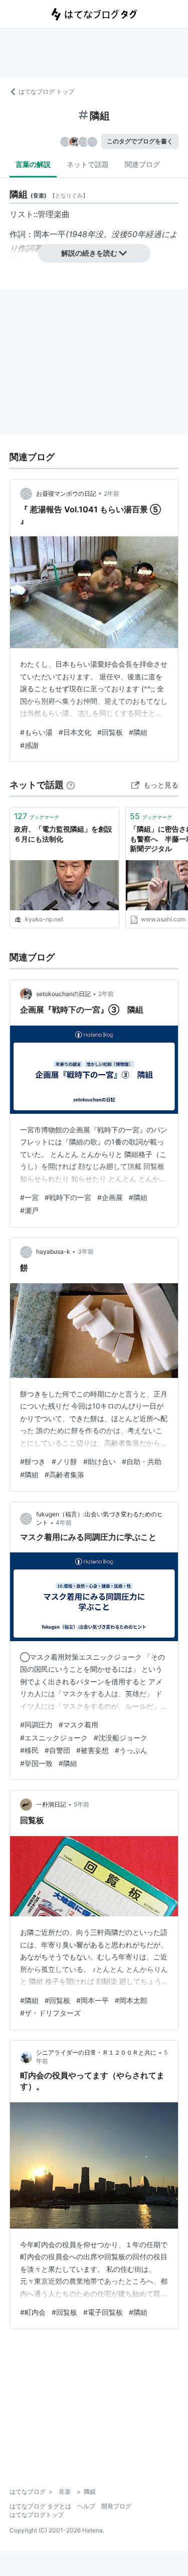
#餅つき (33, 1461)
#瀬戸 (29, 1210)
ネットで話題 (88, 164)
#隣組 (138, 732)
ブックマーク (37, 816)
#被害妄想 (92, 1750)
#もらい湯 (36, 732)
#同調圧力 (36, 1725)
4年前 (64, 1523)
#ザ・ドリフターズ (50, 2013)
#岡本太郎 (131, 2000)
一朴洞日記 (51, 1804)
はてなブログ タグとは (40, 2506)
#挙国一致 (36, 1763)
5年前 (81, 1804)
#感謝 (29, 745)
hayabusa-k (53, 1251)
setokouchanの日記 (63, 994)
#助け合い (100, 1461)
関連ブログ (142, 164)
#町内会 (33, 2312)
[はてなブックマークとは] (71, 785)
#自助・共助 (142, 1461)
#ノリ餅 (64, 1461)
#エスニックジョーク (54, 1738)
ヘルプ (86, 2506)
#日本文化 (75, 732)
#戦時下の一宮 (68, 1197)
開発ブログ (116, 2506)
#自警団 (57, 1750)
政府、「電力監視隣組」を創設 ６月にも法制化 (64, 834)
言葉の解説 (33, 164)
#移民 (29, 1750)
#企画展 (110, 1197)
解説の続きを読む (89, 253)
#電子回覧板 (103, 2312)
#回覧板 (110, 732)
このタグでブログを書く (140, 141)
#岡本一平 (92, 2000)
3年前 (86, 1251)
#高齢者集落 (64, 1474)
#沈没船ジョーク (121, 1738)
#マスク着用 (78, 1725)
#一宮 (29, 1197)
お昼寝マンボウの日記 (66, 493)
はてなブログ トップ (46, 91)
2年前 (112, 493)
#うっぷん (131, 1750)
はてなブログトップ (37, 2515)
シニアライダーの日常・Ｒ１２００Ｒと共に (96, 2052)
